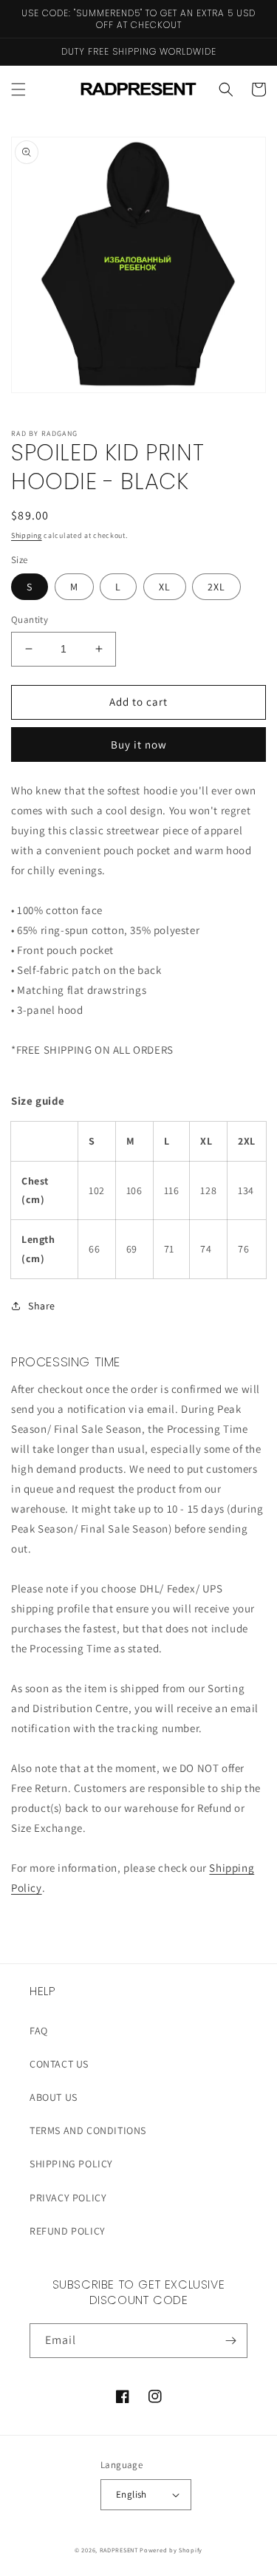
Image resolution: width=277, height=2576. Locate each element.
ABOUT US (54, 2097)
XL (165, 587)
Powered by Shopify (171, 2550)
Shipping (27, 535)
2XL (216, 587)
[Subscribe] (230, 2341)
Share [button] (42, 1306)
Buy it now (139, 744)
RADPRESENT (119, 2550)
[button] (18, 89)
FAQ (39, 2031)
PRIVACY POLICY (68, 2198)
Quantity (30, 620)
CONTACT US (59, 2064)
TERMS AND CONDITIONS (88, 2130)
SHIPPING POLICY (71, 2164)
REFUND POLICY (68, 2231)
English (131, 2494)
